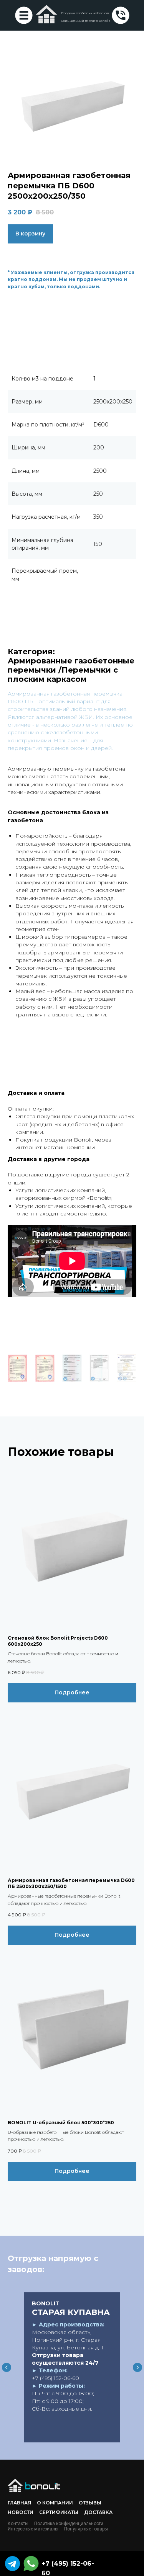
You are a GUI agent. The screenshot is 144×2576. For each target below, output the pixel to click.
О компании (55, 2503)
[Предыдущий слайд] (7, 2367)
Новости (21, 2512)
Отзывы (90, 2503)
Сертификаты (59, 2512)
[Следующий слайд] (137, 2367)
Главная (19, 2503)
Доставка (98, 2512)
